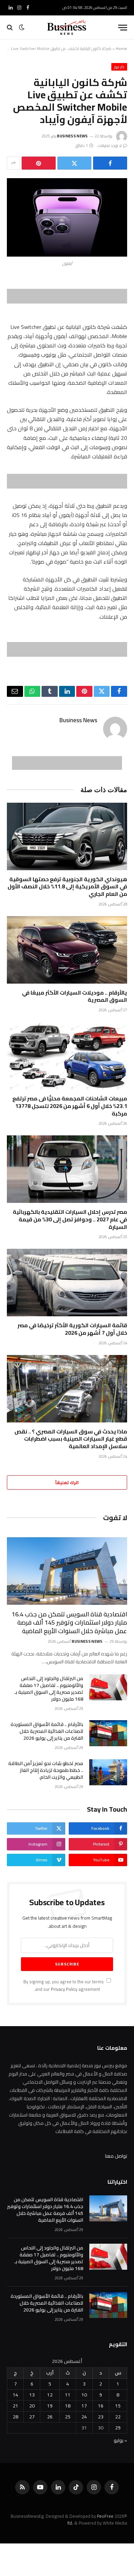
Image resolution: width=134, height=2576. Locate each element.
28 (15, 2417)
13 (32, 2395)
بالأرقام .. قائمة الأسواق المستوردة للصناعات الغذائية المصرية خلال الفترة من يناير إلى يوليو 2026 (47, 1731)
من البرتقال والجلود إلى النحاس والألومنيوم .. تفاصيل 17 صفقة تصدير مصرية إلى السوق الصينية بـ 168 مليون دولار (49, 1689)
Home (121, 48)
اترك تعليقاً (67, 1482)
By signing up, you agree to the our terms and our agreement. (64, 1985)
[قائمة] (123, 28)
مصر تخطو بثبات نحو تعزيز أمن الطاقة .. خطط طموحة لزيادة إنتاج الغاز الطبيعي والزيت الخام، (46, 1770)
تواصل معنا (116, 2156)
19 (50, 2406)
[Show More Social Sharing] (13, 163)
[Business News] (67, 27)
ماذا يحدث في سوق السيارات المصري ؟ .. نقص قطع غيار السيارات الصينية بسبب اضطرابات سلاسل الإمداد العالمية (71, 1439)
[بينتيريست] (39, 163)
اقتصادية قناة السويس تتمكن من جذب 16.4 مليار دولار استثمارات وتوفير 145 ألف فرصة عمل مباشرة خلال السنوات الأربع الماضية (69, 1623)
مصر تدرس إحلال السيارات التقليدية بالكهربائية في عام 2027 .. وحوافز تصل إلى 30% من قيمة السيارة (70, 1219)
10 (84, 2395)
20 (32, 2406)
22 (118, 2417)
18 (68, 2406)
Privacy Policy (64, 1989)
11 (68, 2395)
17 (84, 2406)
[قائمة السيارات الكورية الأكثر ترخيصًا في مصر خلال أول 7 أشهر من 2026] (67, 1283)
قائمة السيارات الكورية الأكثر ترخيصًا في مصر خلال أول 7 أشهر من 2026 (72, 1329)
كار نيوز (119, 67)
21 (15, 2406)
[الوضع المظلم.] (22, 27)
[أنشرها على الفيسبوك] (110, 163)
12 (50, 2395)
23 (101, 2417)
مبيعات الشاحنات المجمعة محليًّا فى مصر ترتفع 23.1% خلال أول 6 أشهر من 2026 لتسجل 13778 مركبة (70, 1106)
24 (84, 2417)
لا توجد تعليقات (110, 146)
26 (50, 2417)
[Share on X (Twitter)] (74, 163)
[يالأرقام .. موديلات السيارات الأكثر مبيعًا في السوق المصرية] (67, 950)
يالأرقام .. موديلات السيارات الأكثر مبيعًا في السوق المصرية (75, 996)
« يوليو (120, 2440)
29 (118, 2428)
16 (101, 2406)
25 (68, 2417)
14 (15, 2395)
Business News (72, 136)
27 (32, 2417)
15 (118, 2406)
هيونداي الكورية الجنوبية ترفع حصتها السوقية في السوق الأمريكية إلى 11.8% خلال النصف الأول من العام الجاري (67, 887)
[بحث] (10, 28)
